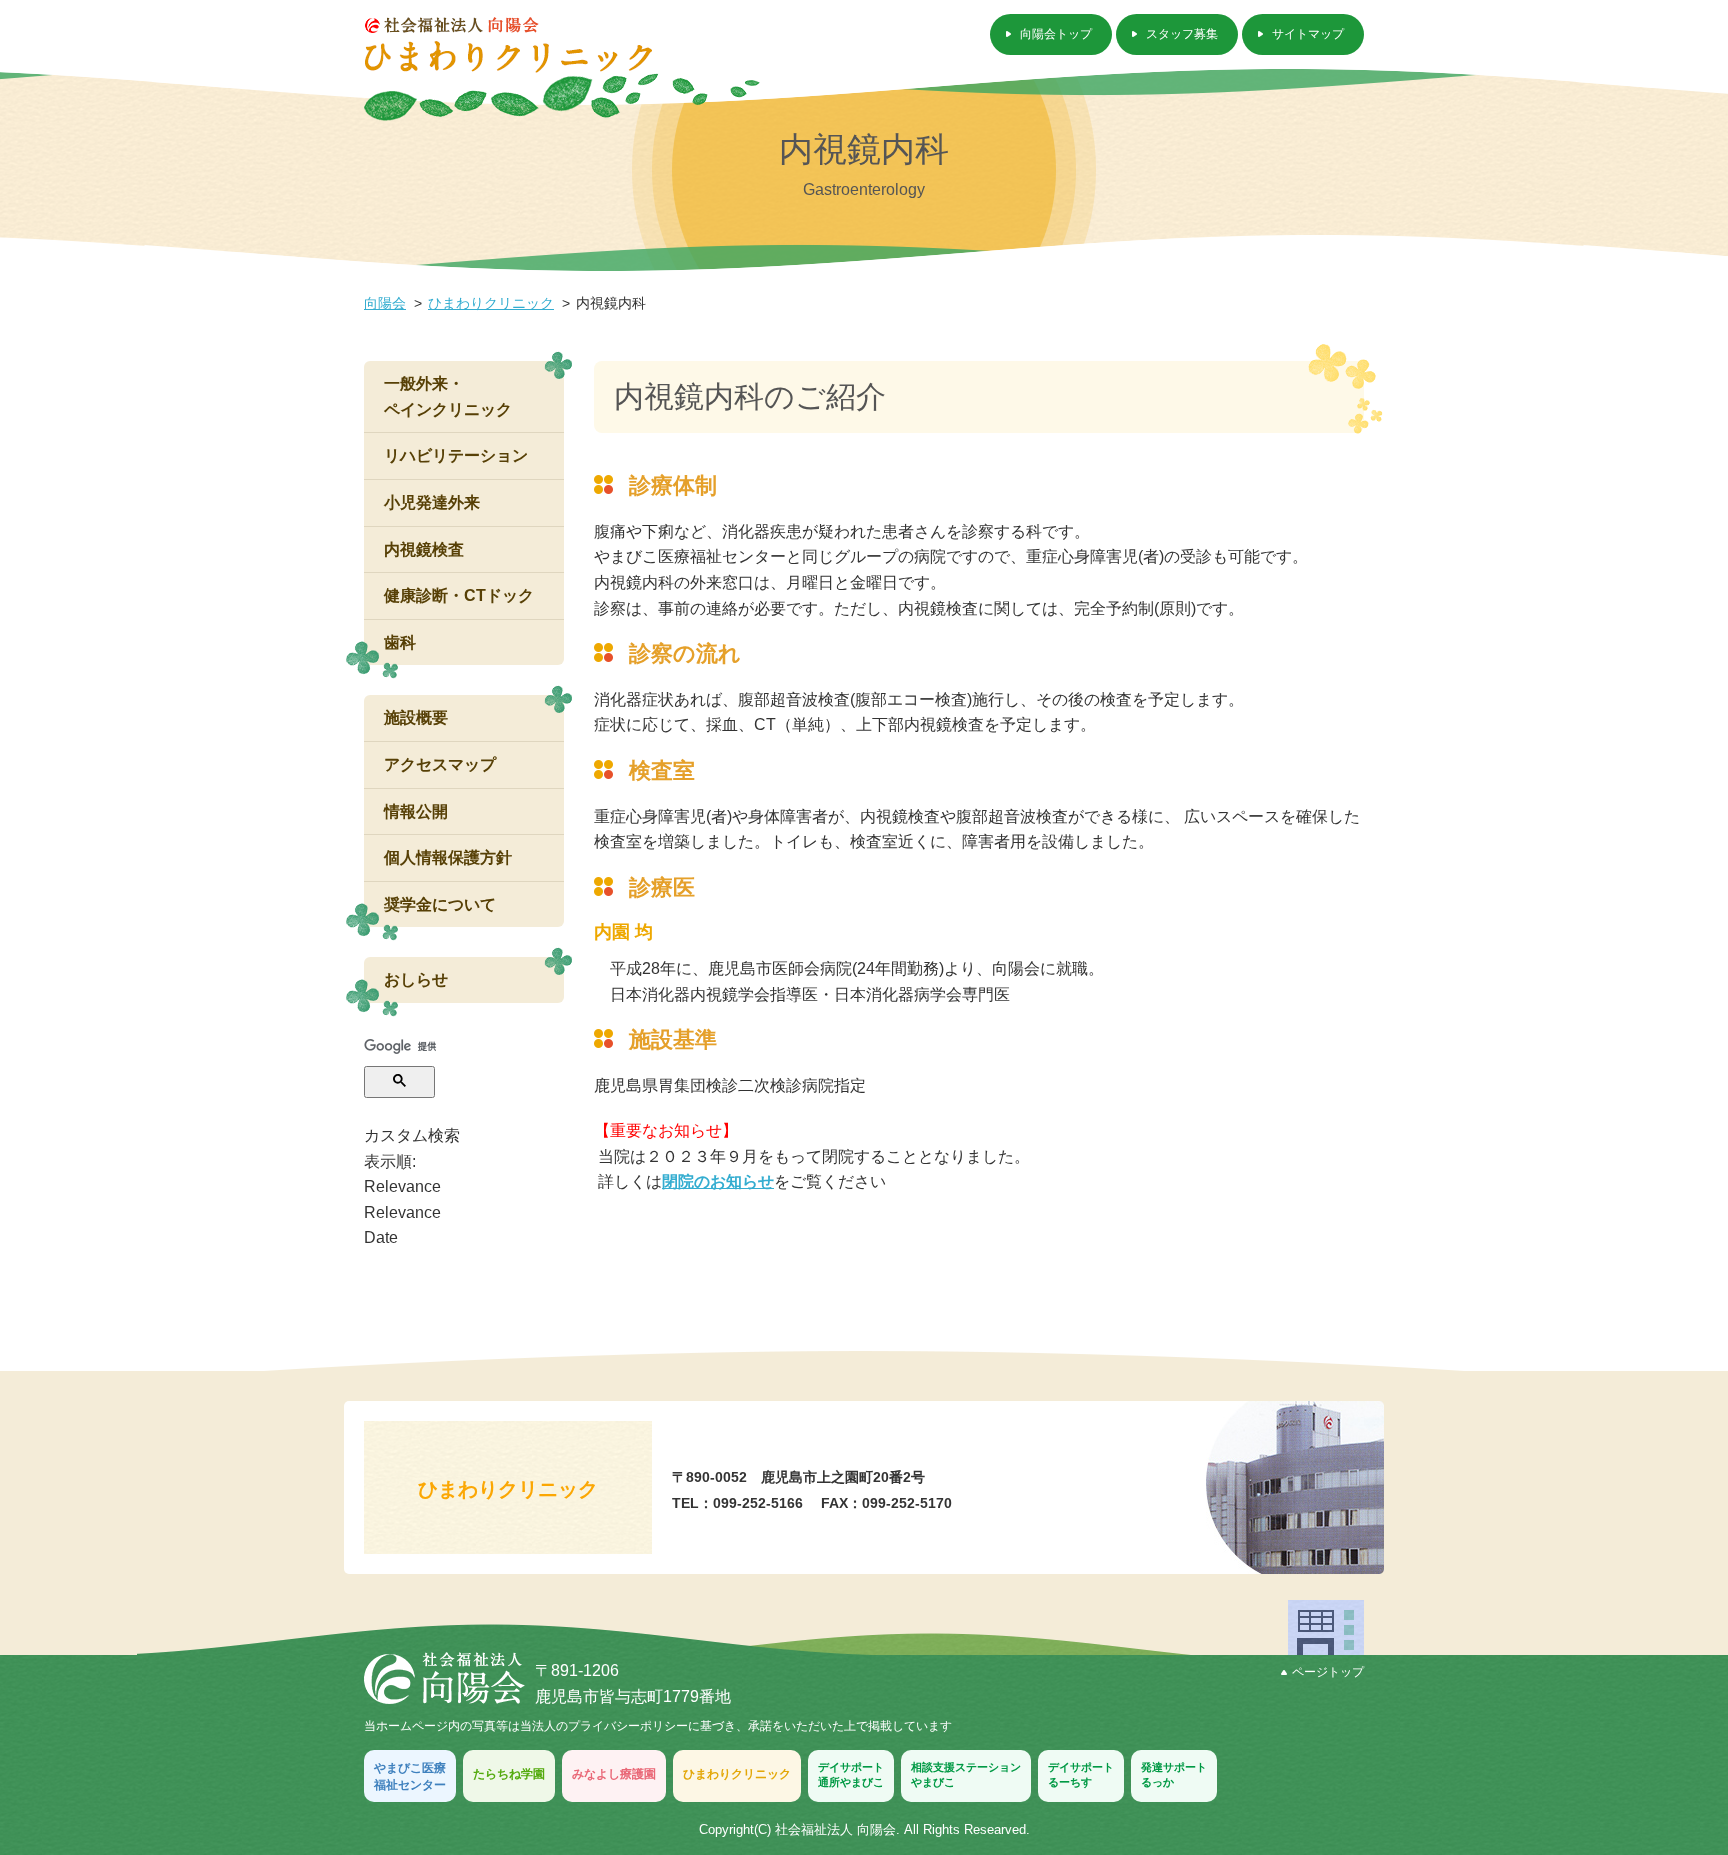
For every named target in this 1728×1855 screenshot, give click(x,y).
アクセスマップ (440, 764)
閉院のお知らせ (718, 1181)
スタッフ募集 (1182, 34)
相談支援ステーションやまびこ (966, 1774)
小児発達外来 (432, 502)
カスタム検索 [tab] (412, 1135)
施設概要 (416, 717)
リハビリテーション (456, 455)
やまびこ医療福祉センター (410, 1776)
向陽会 (385, 303)
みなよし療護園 (614, 1774)
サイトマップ (1308, 34)
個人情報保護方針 (448, 857)
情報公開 (416, 811)
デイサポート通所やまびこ (851, 1774)
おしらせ (416, 979)
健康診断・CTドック (459, 595)
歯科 (400, 642)
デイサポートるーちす (1081, 1774)
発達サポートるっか (1174, 1774)
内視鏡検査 (424, 549)
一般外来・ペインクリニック (448, 396)
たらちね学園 (509, 1774)
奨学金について (440, 904)
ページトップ (1328, 1672)
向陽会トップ (1056, 34)
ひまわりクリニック (491, 303)
